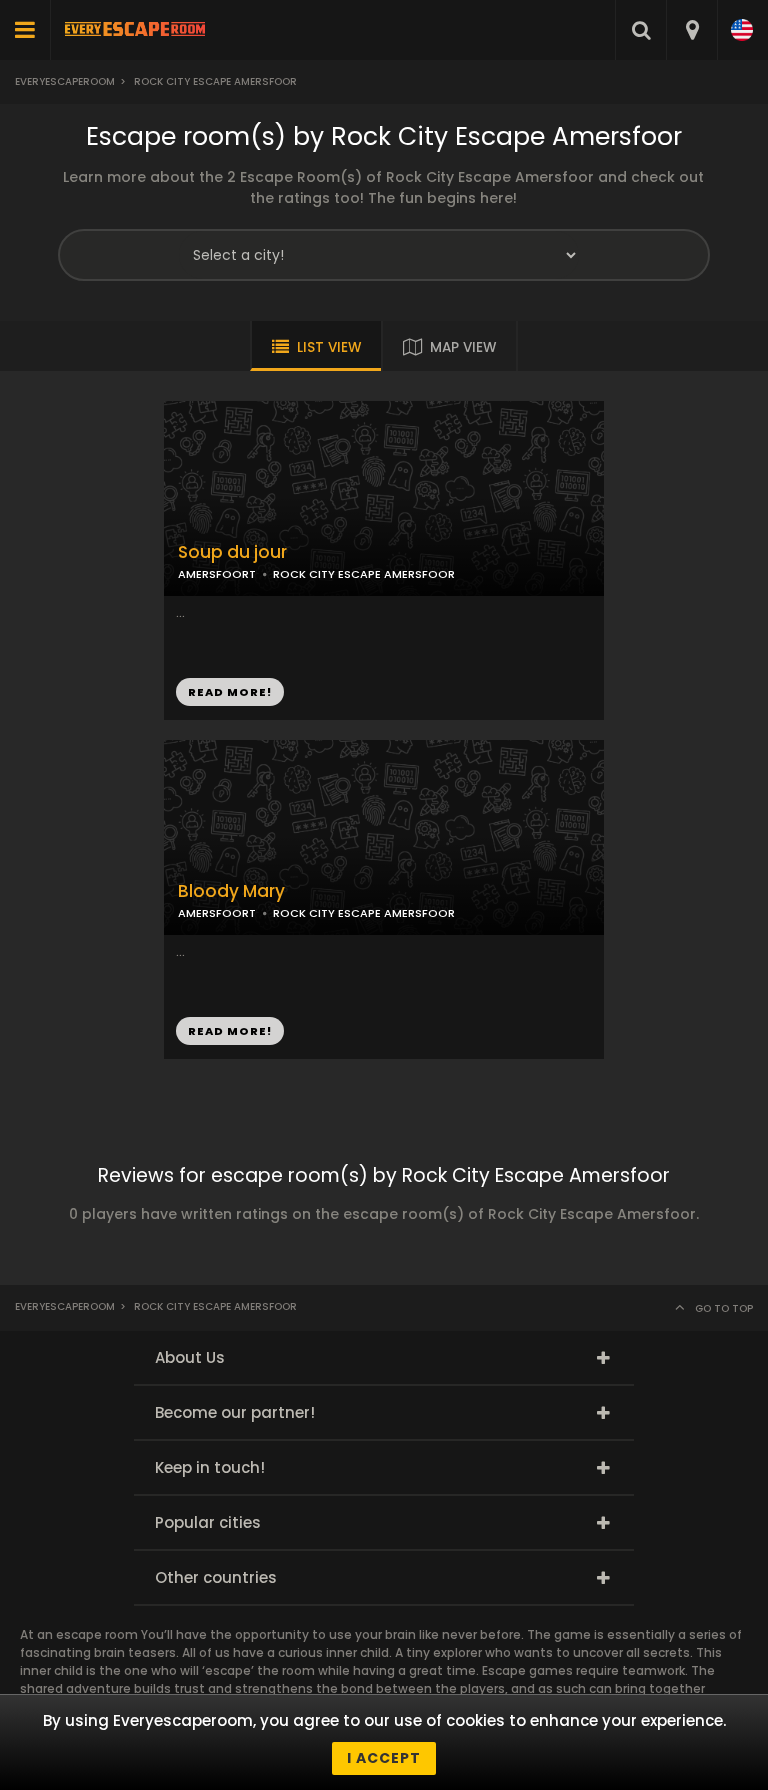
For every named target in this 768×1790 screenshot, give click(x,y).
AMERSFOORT (217, 574)
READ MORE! (230, 692)
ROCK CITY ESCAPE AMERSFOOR (364, 574)
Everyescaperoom (65, 81)
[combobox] (691, 30)
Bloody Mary (231, 891)
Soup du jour (232, 552)
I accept (384, 1758)
